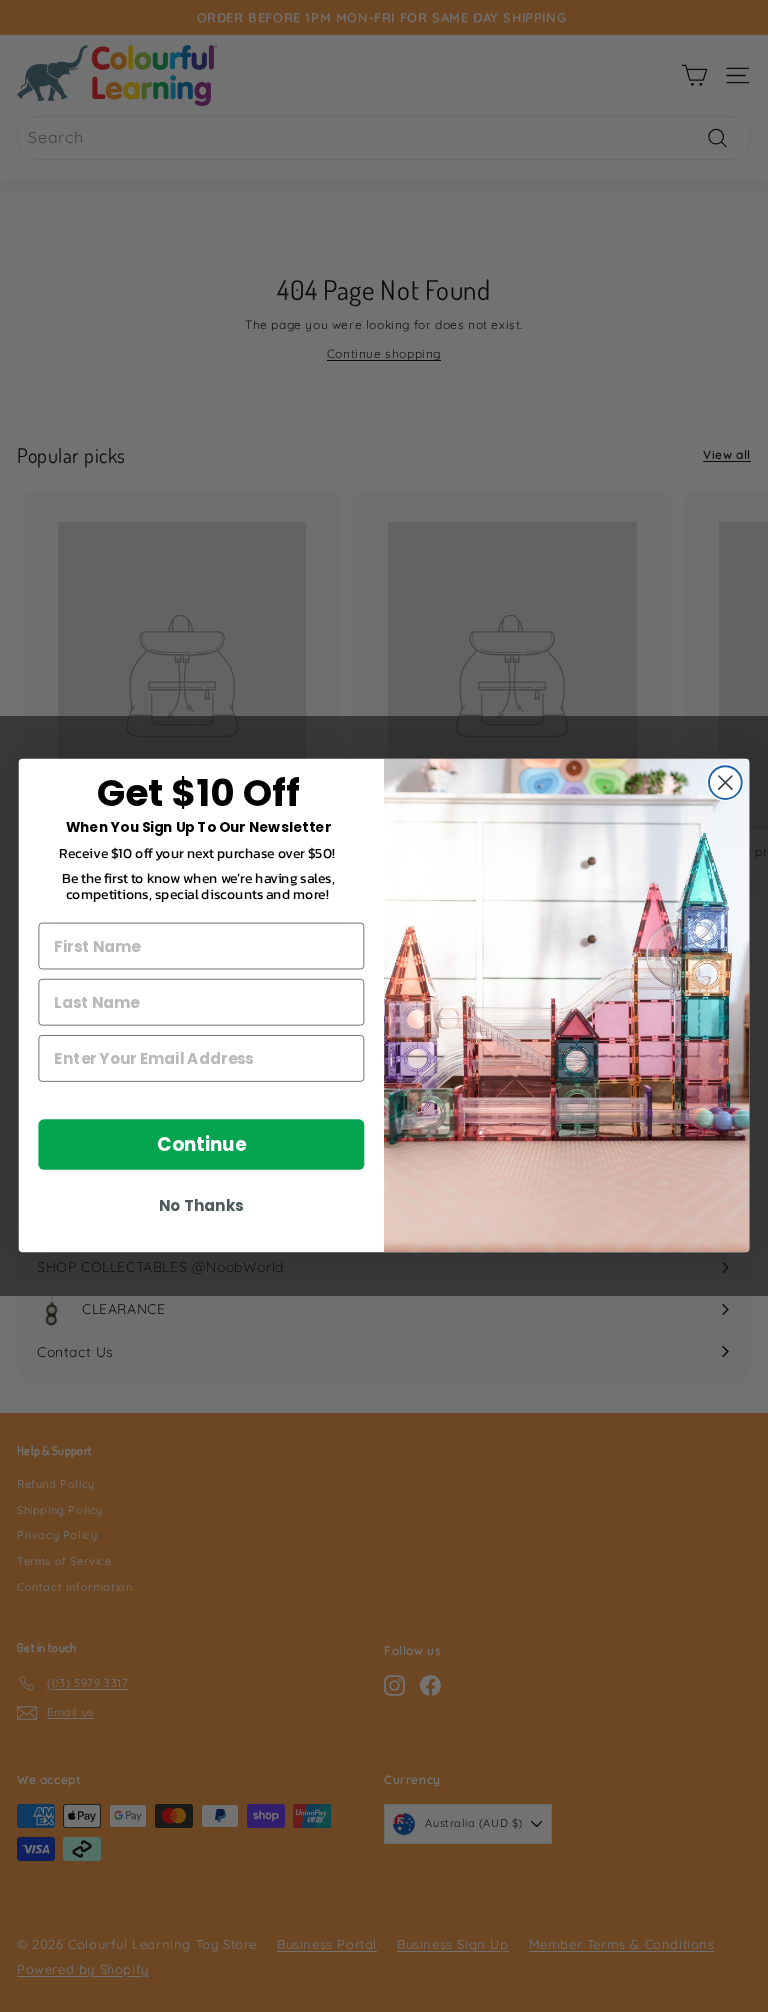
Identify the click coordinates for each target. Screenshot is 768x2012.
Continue (201, 1145)
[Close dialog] (725, 783)
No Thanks (201, 1207)
